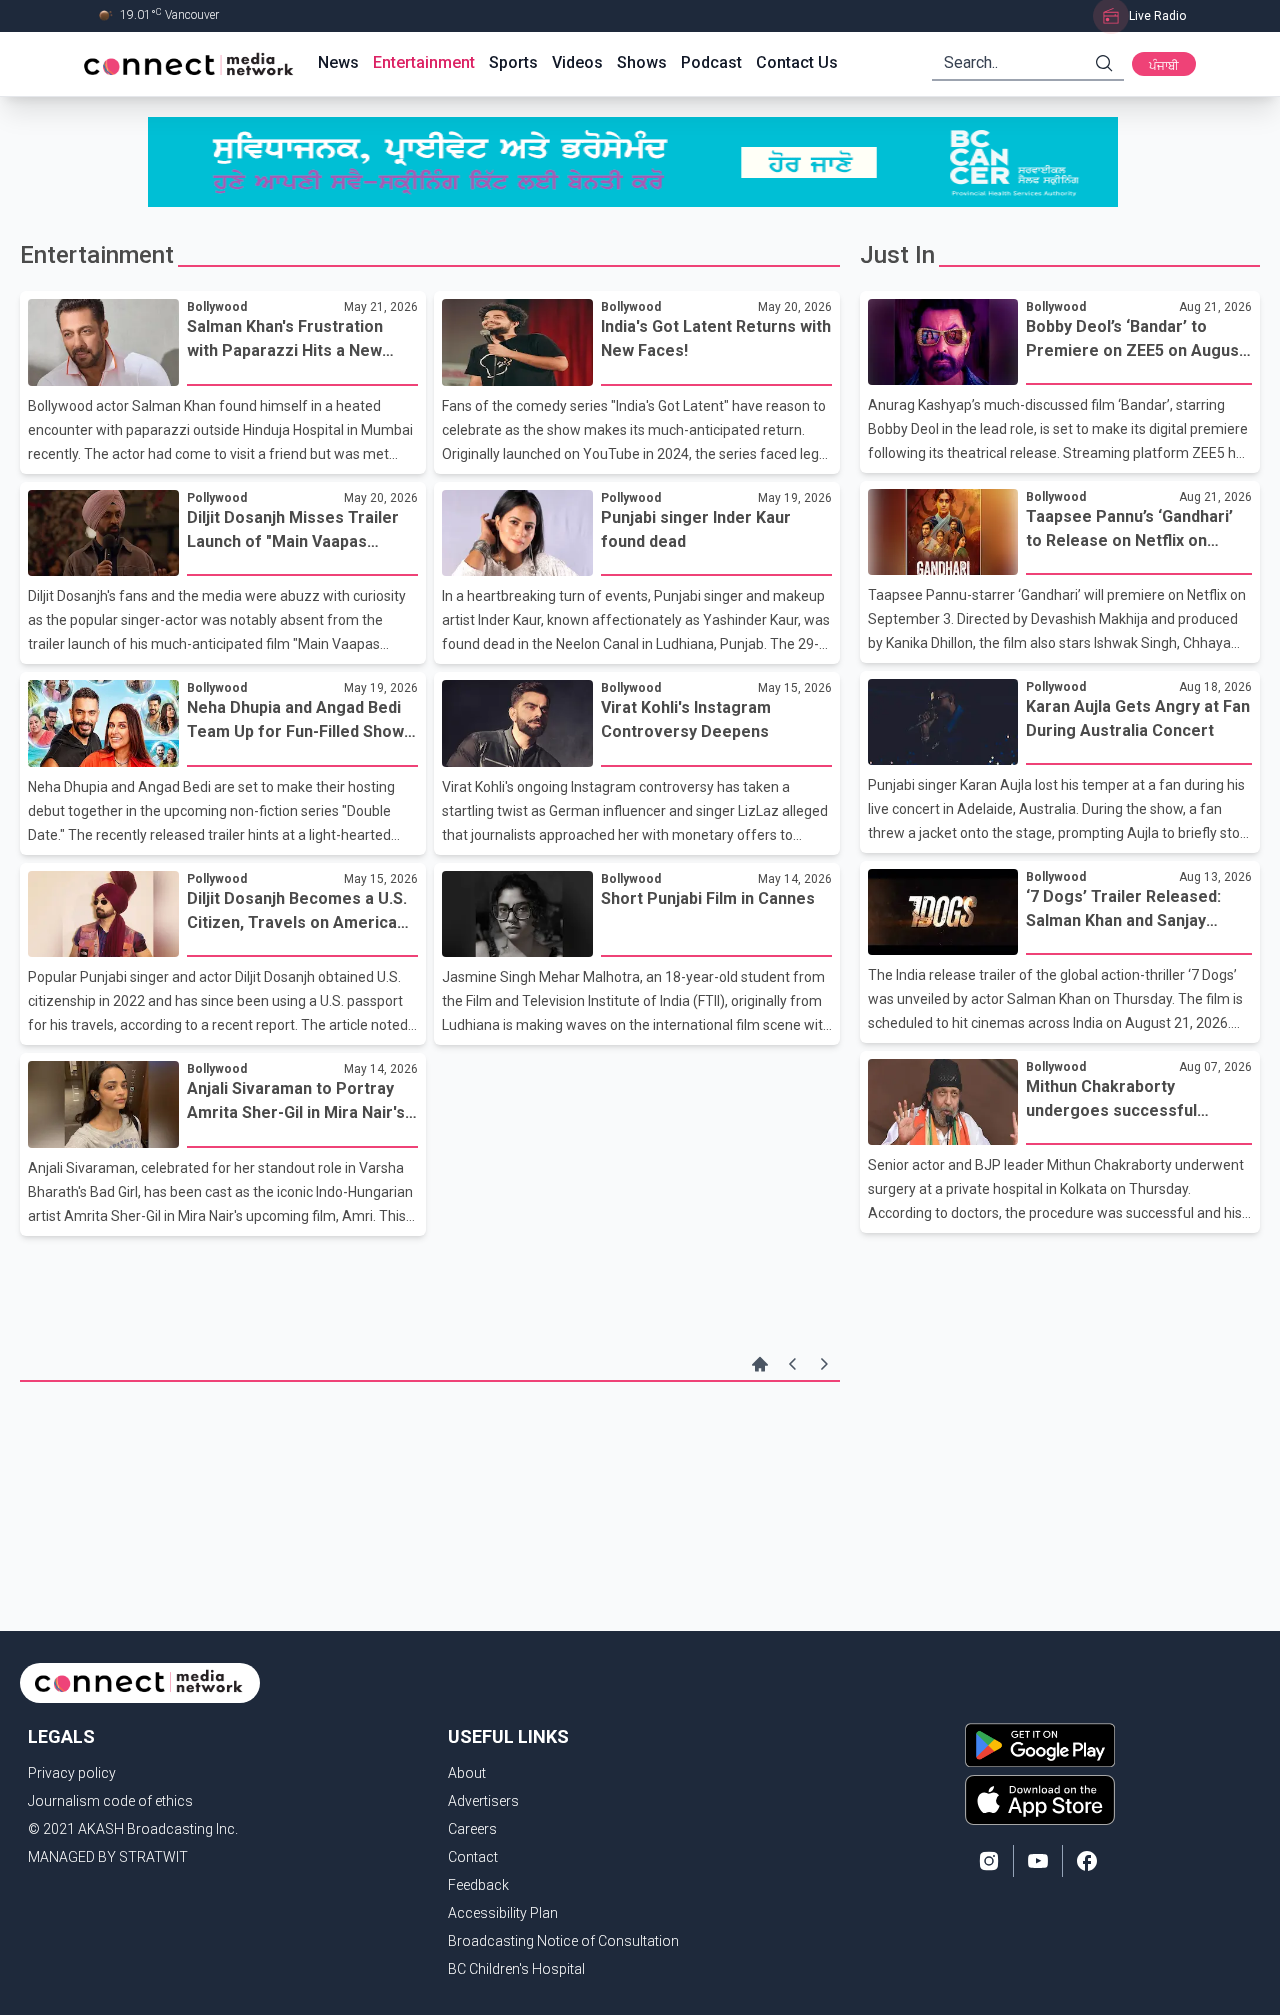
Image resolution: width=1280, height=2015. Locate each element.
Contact (473, 1857)
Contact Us (797, 62)
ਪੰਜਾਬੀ (1164, 66)
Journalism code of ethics (110, 1801)
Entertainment (424, 62)
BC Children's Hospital (516, 1969)
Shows (642, 62)
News (338, 62)
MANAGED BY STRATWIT (108, 1857)
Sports (513, 62)
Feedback (478, 1885)
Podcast (711, 62)
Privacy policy (72, 1773)
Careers (472, 1829)
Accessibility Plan (503, 1913)
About (467, 1773)
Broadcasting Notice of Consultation (563, 1941)
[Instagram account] (989, 1861)
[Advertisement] (430, 1447)
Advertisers (483, 1801)
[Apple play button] (1040, 1800)
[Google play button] (1040, 1745)
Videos (577, 62)
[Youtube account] (1038, 1861)
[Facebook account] (1087, 1861)
